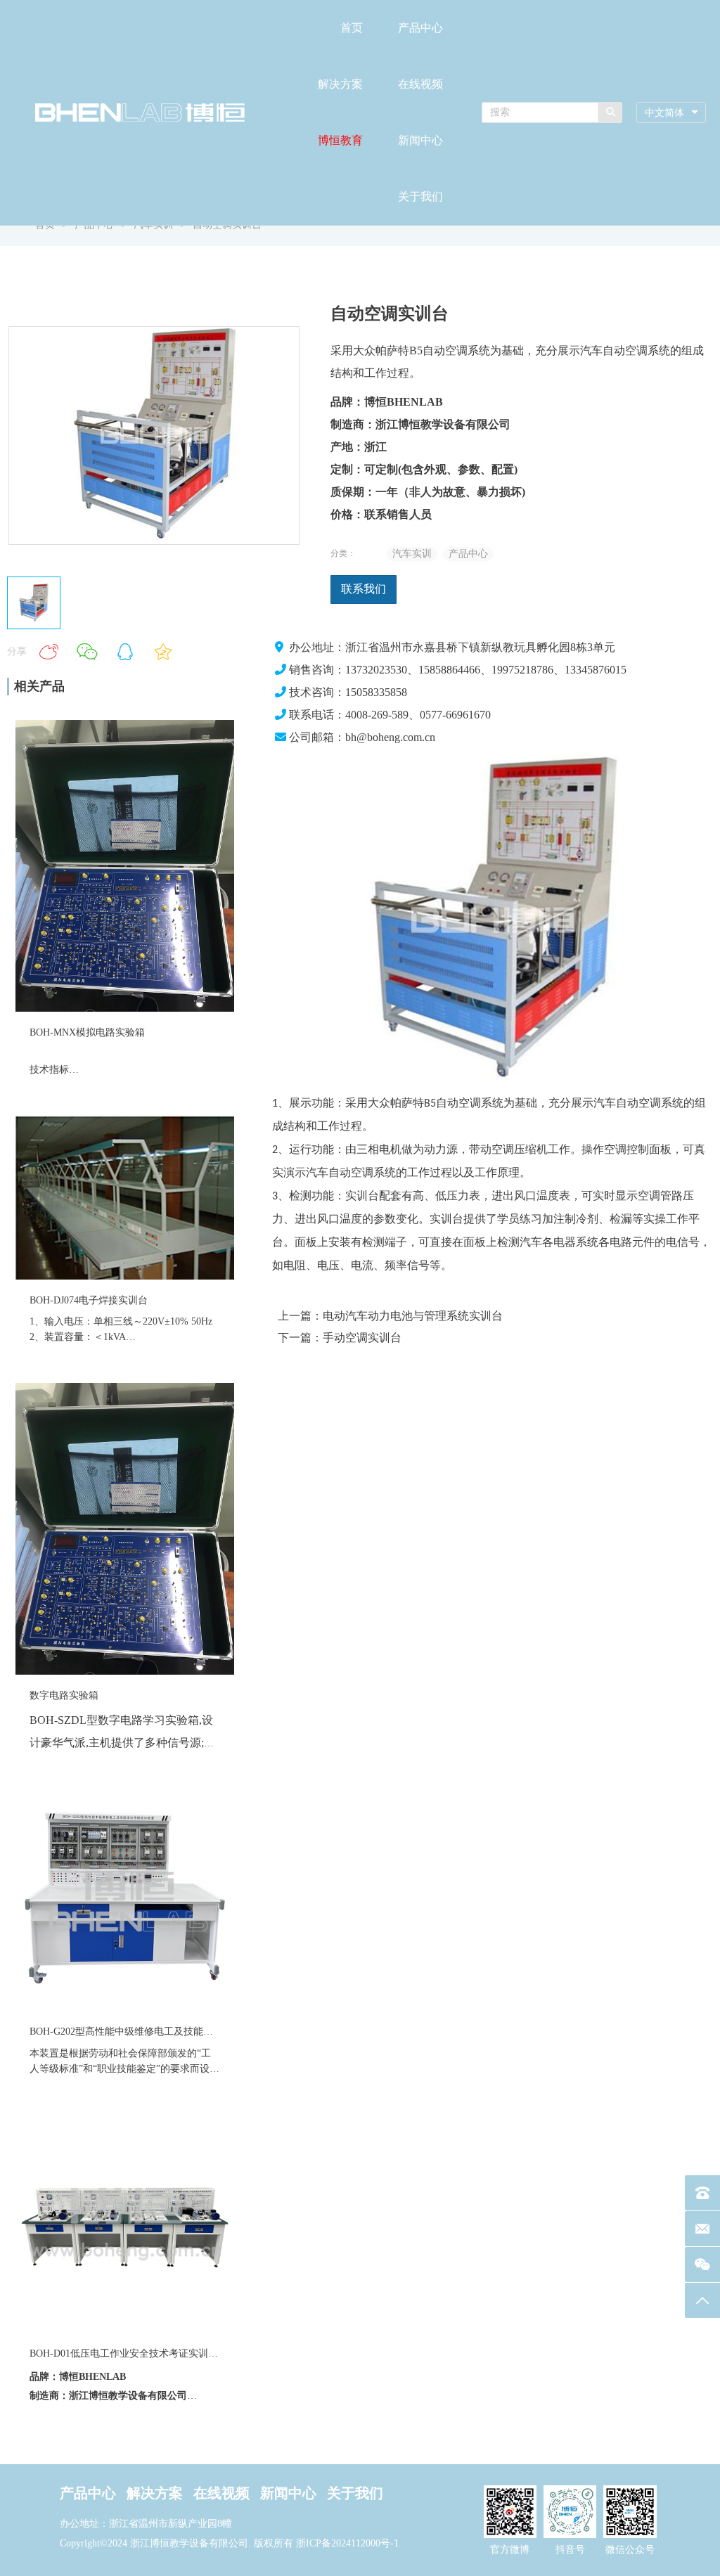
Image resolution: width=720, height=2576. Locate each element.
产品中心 (420, 28)
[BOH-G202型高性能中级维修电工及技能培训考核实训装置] (125, 2008)
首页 (352, 28)
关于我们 (420, 197)
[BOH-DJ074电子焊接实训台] (125, 1276)
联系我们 (364, 589)
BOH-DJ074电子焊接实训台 (89, 1300)
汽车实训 (412, 554)
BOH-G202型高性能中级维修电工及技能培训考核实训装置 (156, 2031)
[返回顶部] (702, 2300)
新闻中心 (420, 140)
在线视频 (420, 84)
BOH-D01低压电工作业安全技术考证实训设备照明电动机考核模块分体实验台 (198, 2353)
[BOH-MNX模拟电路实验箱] (125, 1009)
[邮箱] (702, 2229)
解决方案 (340, 84)
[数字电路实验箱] (125, 1672)
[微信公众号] (702, 2265)
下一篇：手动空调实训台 (340, 1338)
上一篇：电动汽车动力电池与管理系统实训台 (390, 1316)
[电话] (702, 2193)
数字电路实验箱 (64, 1695)
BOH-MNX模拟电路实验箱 (87, 1032)
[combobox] (671, 113)
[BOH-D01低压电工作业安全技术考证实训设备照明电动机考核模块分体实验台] (125, 2330)
